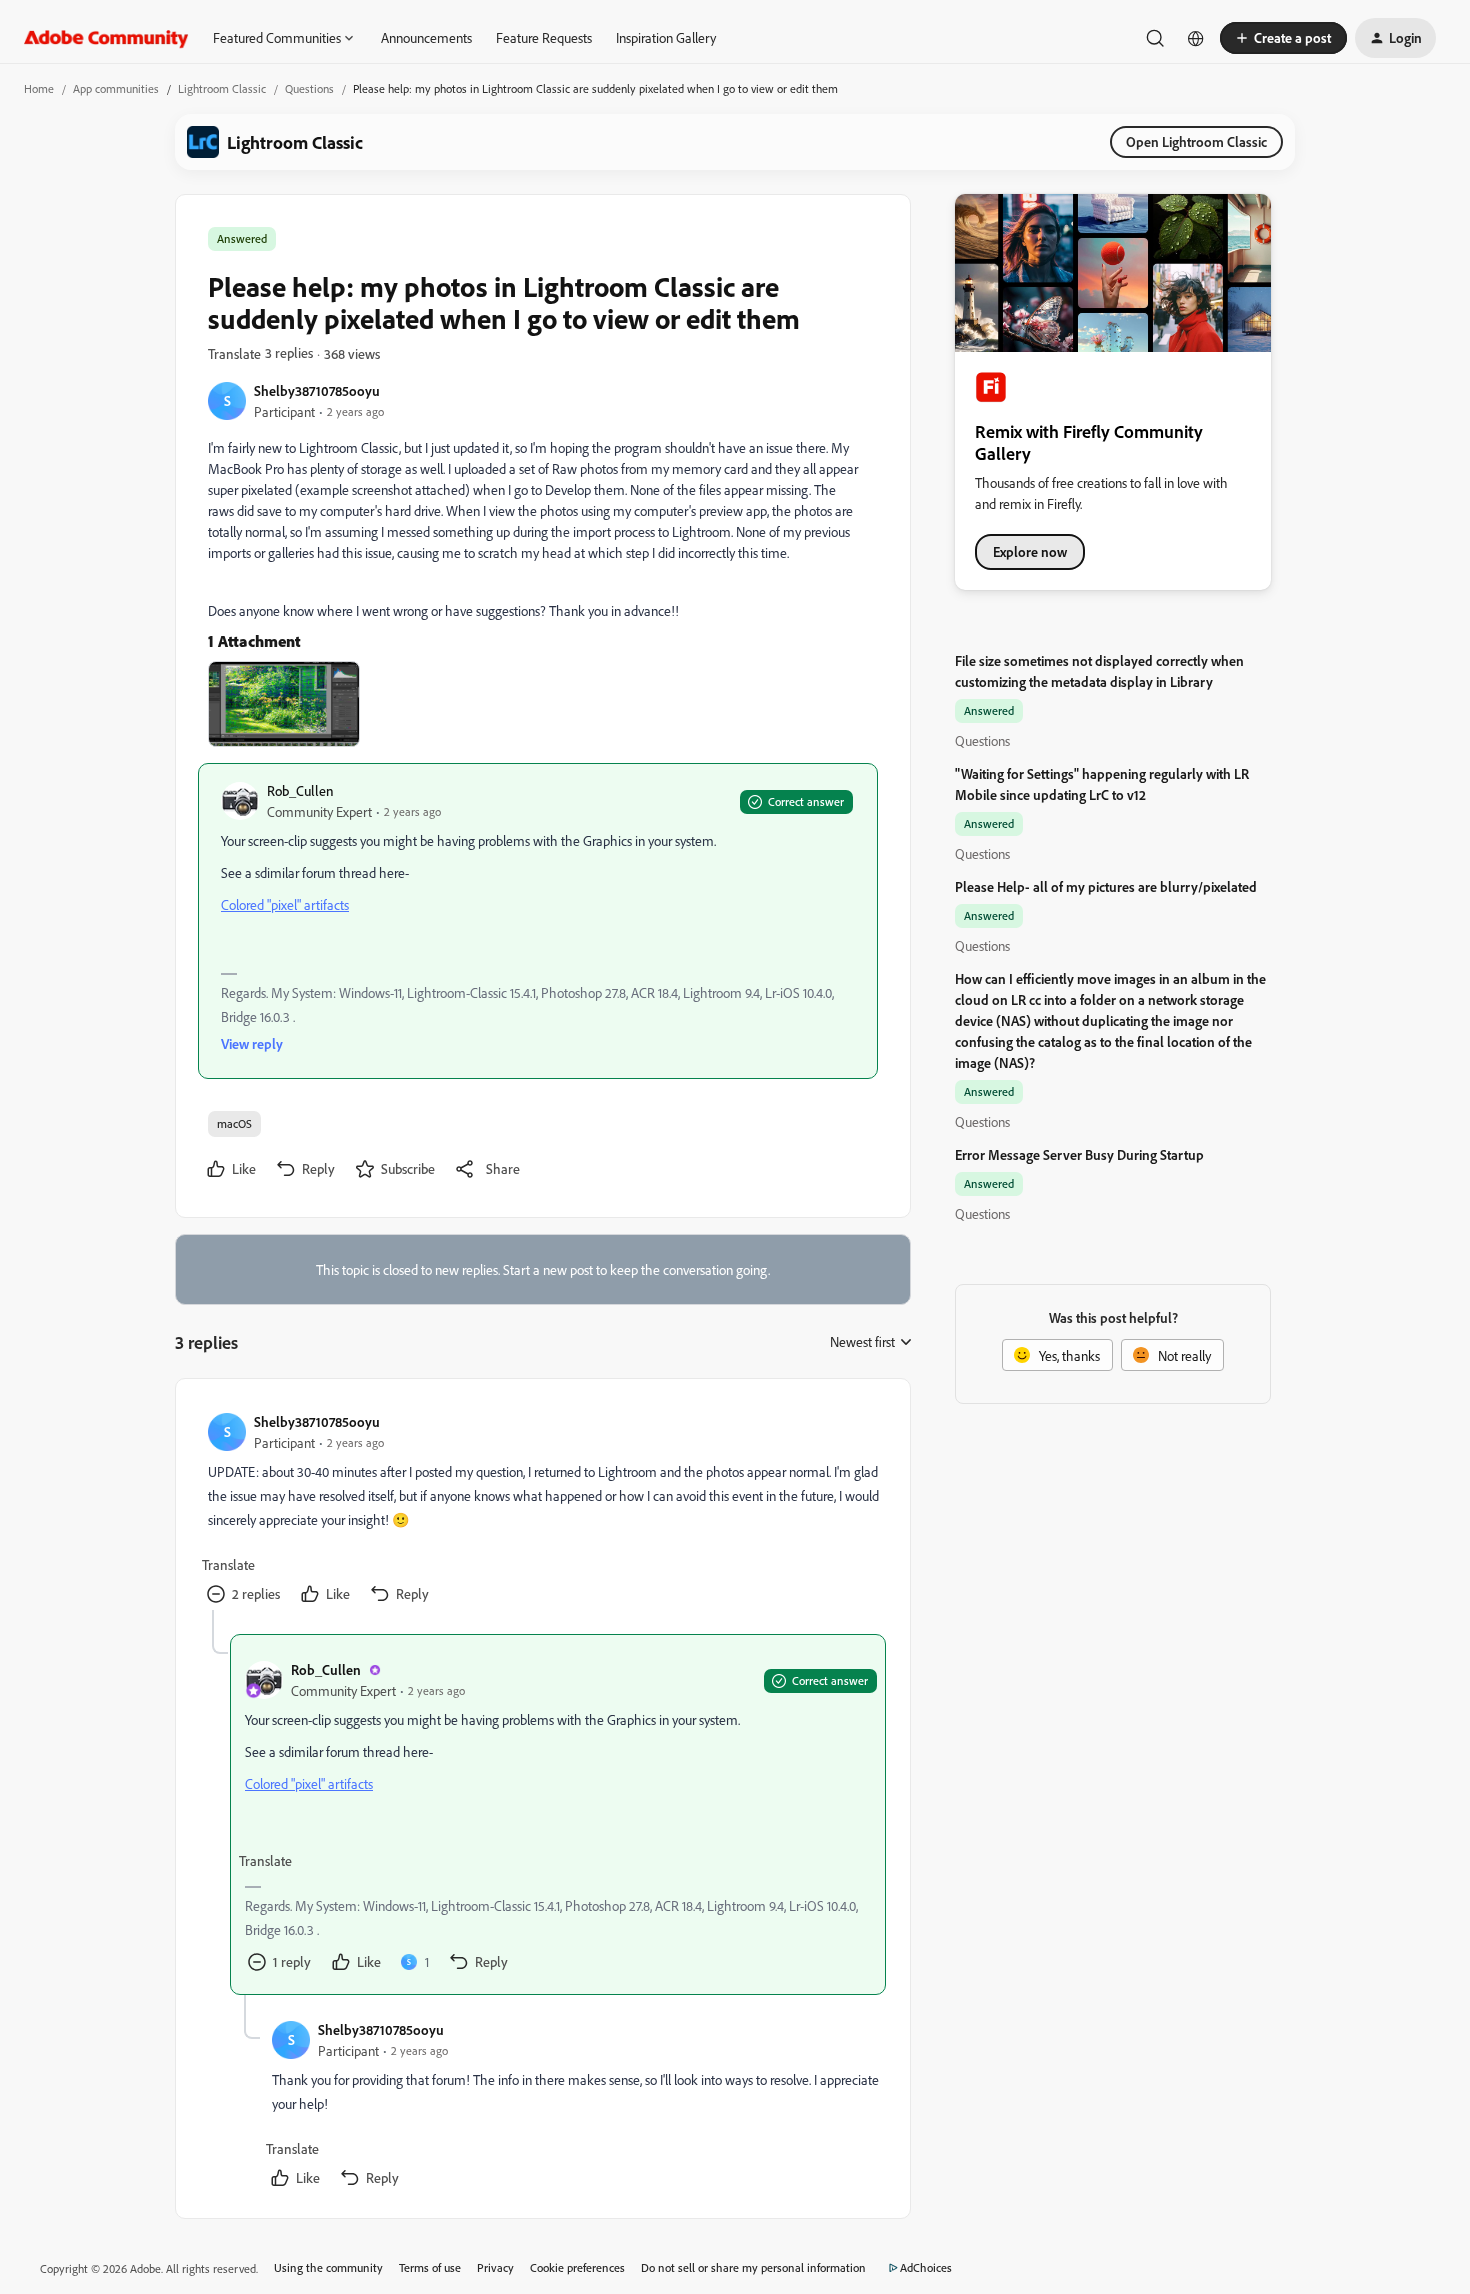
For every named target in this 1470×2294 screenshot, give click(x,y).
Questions (309, 88)
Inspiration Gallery (666, 37)
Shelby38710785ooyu (317, 390)
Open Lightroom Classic (1196, 141)
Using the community (328, 2267)
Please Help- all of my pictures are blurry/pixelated (1106, 886)
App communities (116, 88)
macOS (234, 1123)
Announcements (426, 37)
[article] (542, 1510)
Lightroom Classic (222, 88)
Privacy (495, 2267)
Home (39, 88)
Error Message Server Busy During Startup (1079, 1154)
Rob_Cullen (300, 790)
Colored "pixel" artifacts (285, 904)
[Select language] (1196, 38)
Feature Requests (544, 37)
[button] (1283, 38)
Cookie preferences (577, 2267)
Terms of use (430, 2267)
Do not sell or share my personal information (753, 2267)
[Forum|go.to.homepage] (106, 38)
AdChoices (926, 2267)
